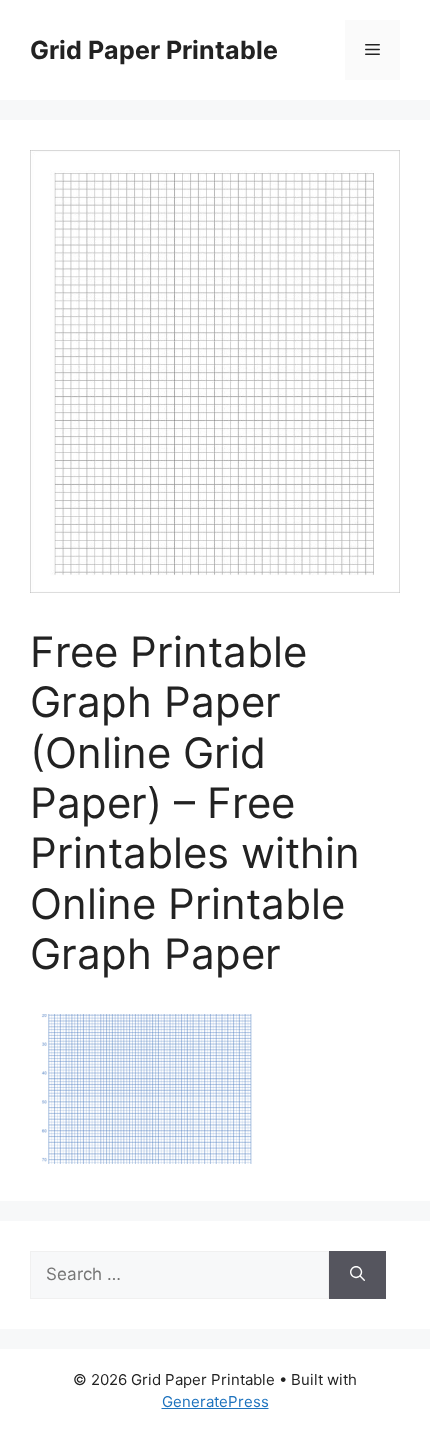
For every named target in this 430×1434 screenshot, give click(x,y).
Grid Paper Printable (154, 50)
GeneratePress (215, 1401)
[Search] (357, 1275)
